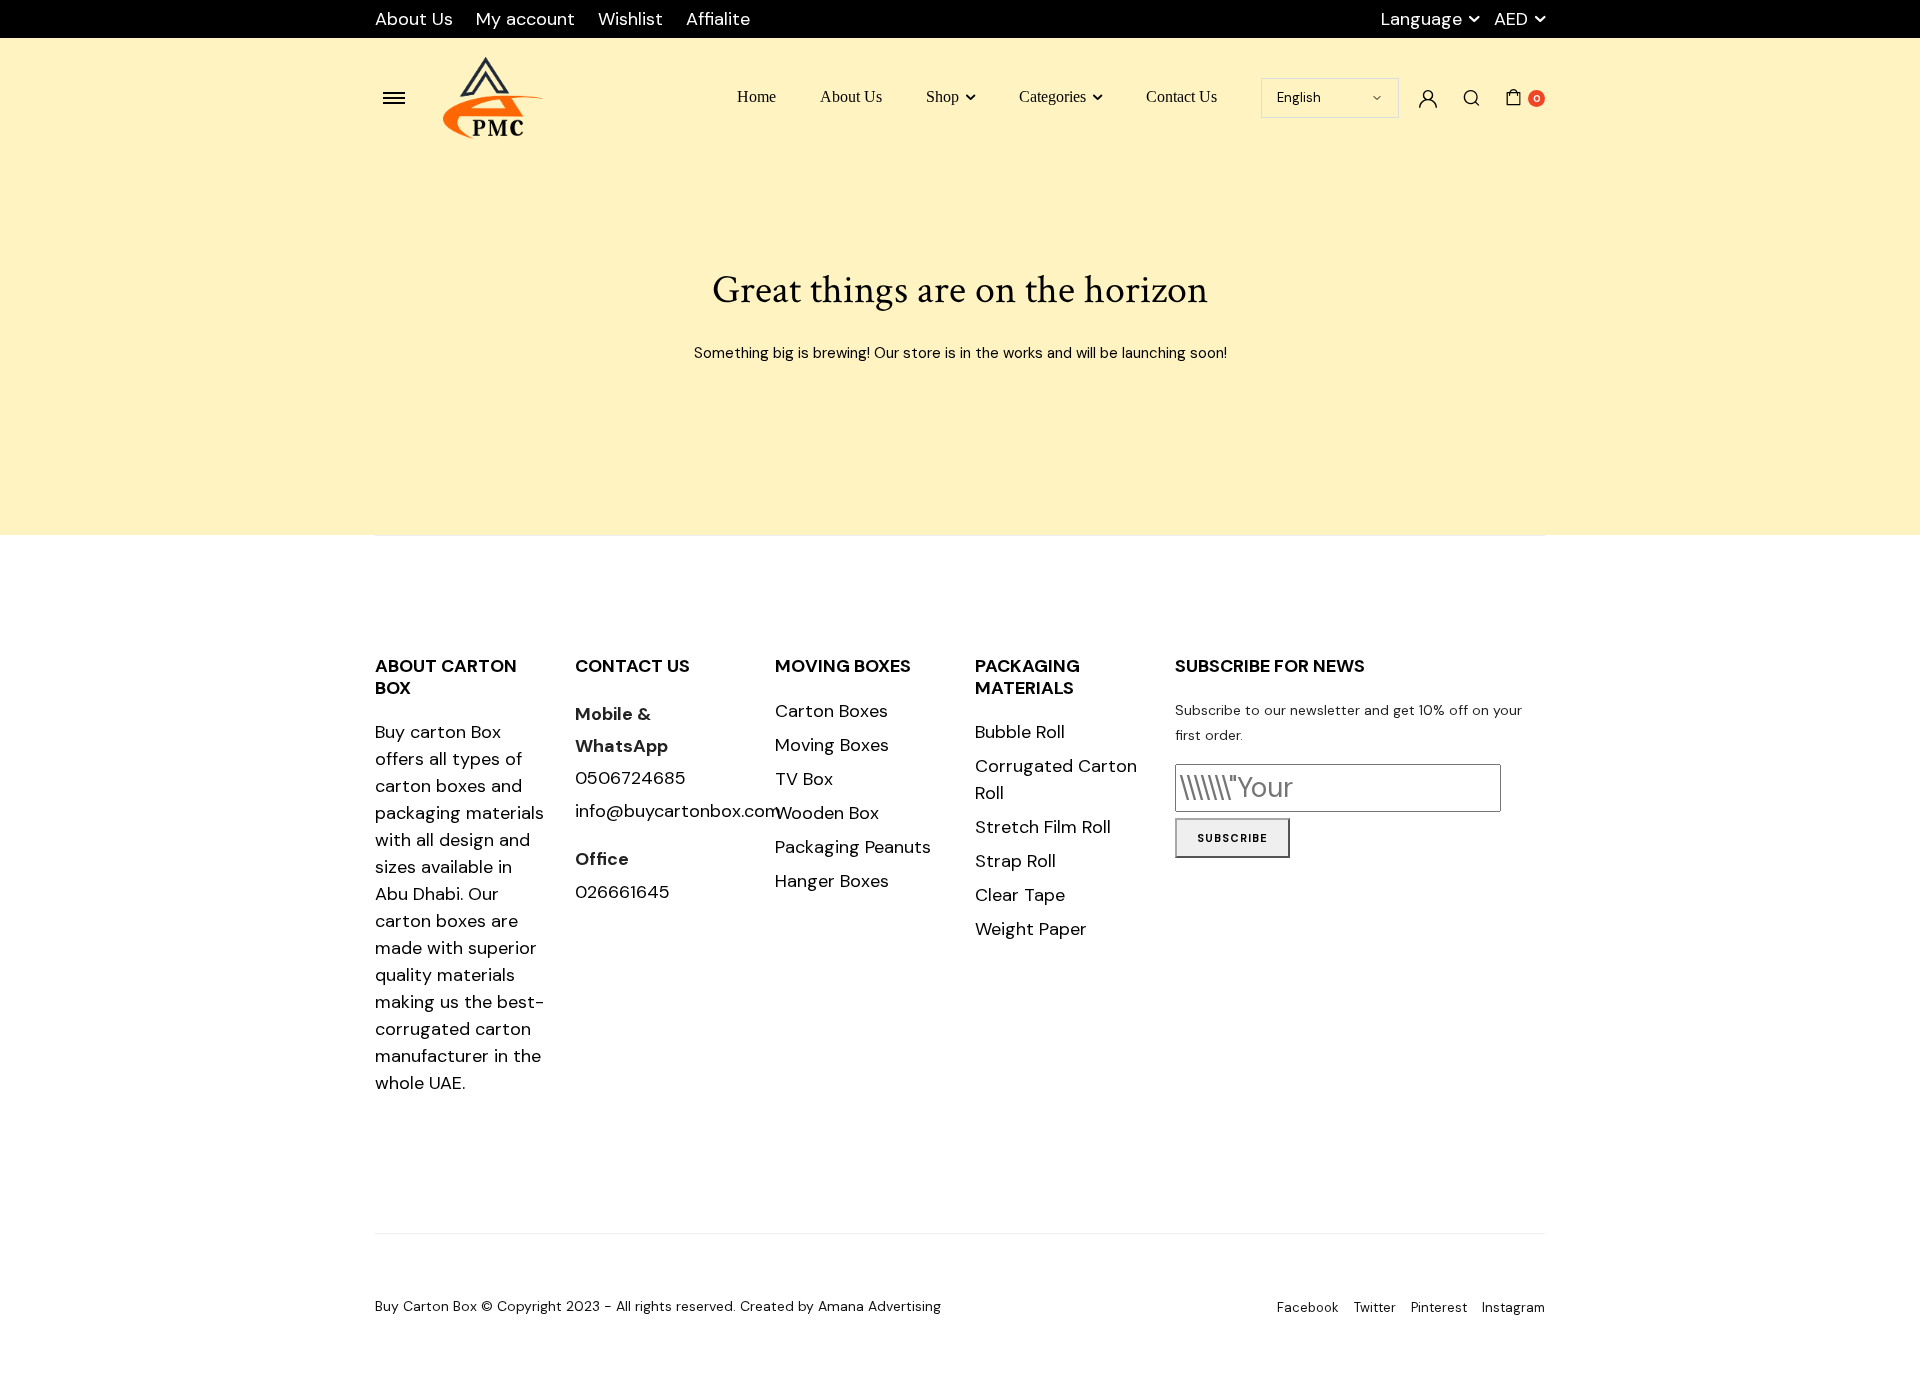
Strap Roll (1015, 861)
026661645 (622, 892)
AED (1511, 19)
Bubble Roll (1020, 732)
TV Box (804, 779)
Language (1421, 19)
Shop (942, 96)
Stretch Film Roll (1043, 827)
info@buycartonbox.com (678, 811)
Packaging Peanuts (853, 847)
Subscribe (1232, 838)
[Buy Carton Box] (493, 98)
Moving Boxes (832, 745)
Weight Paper (1031, 929)
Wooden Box (827, 813)
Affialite (718, 19)
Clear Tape (1020, 895)
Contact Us (1181, 96)
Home (756, 96)
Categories (1052, 96)
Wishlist (630, 19)
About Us (414, 19)
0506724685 (630, 778)
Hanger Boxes (832, 881)
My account (525, 19)
